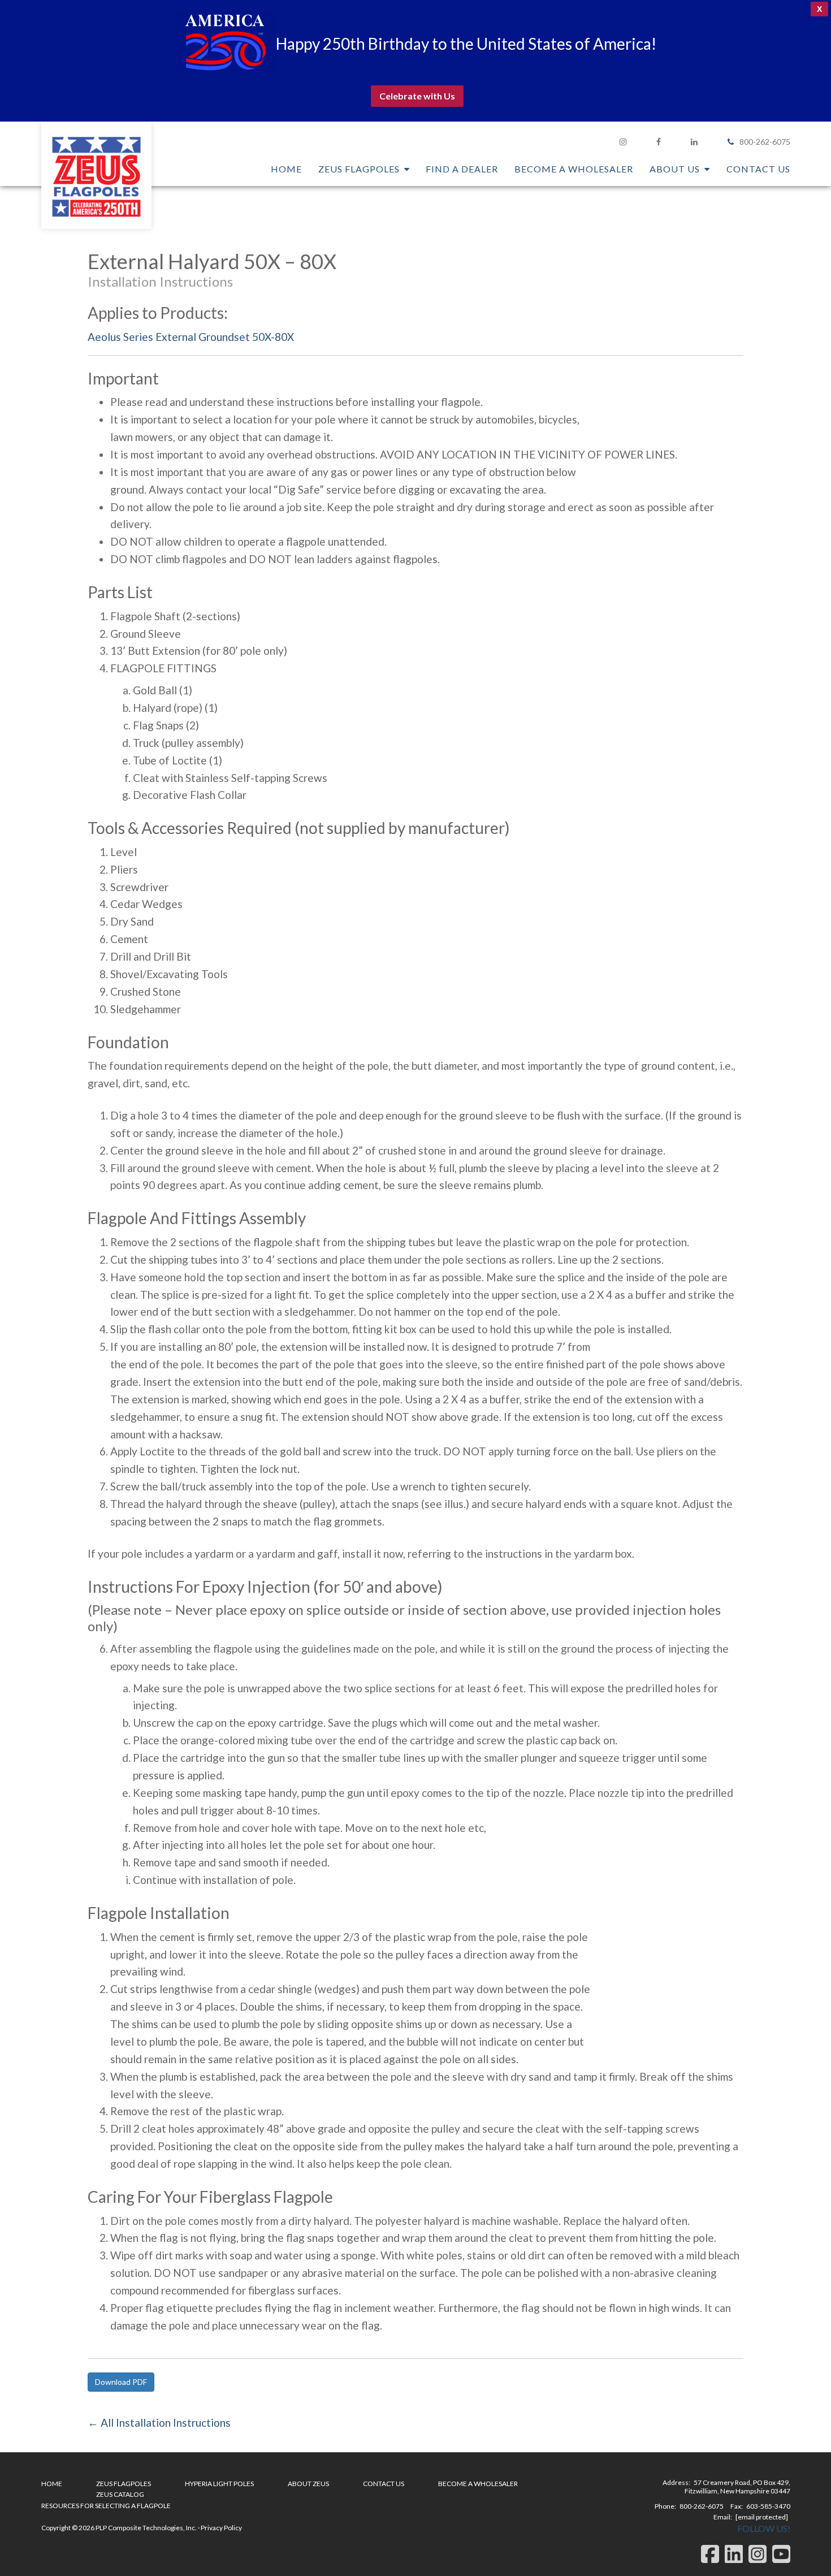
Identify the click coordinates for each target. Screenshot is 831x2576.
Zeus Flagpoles (96, 175)
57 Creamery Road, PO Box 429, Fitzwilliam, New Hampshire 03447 (737, 2487)
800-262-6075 (765, 142)
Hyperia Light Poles (219, 2484)
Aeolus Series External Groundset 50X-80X (191, 337)
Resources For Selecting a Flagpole (106, 2506)
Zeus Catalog (120, 2494)
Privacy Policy (221, 2528)
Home (52, 2484)
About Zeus (308, 2484)
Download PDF (121, 2382)
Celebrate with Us (417, 96)
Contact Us (384, 2484)
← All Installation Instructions (159, 2422)
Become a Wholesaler (478, 2484)
